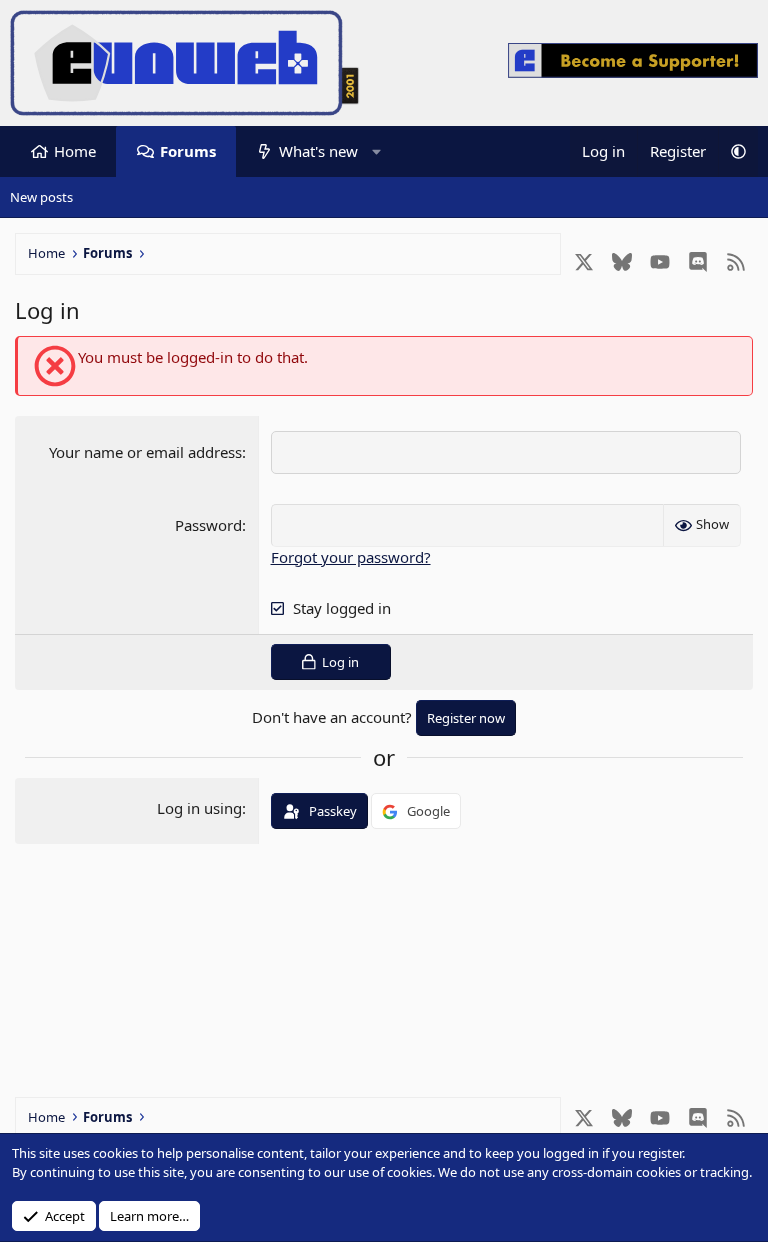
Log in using (199, 808)
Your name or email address (145, 452)
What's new (318, 151)
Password (208, 525)
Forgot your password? (351, 557)
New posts (41, 197)
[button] (376, 151)
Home (75, 151)
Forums (188, 151)
